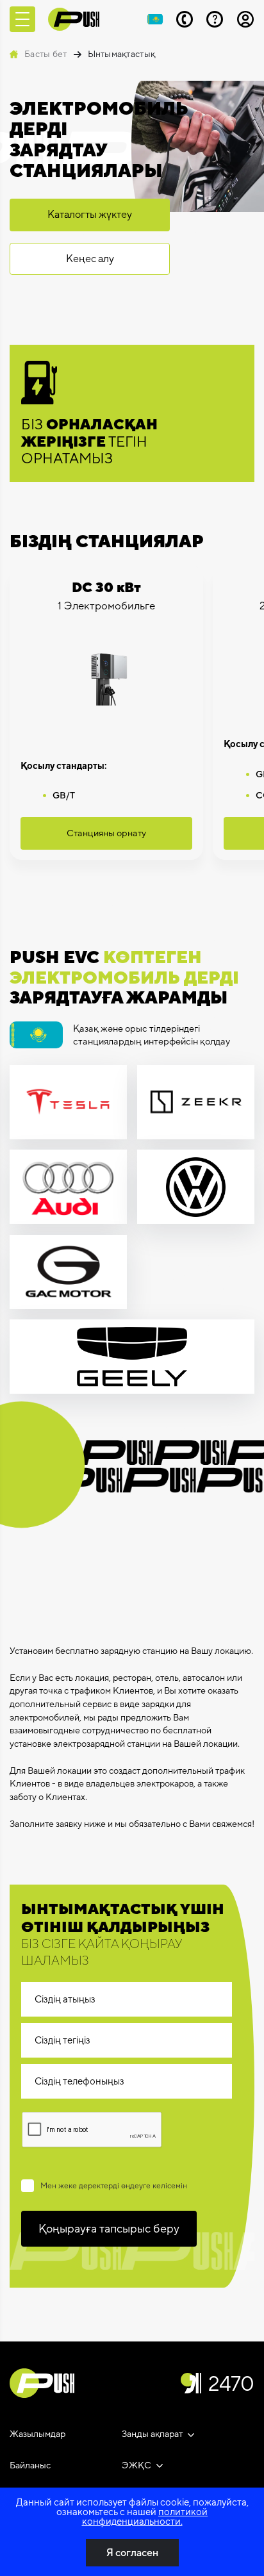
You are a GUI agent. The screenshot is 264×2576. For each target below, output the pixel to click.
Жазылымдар (37, 2434)
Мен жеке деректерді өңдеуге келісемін (114, 2186)
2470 (231, 2383)
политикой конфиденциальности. (145, 2516)
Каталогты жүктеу (90, 214)
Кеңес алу (90, 259)
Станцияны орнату (106, 833)
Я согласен (132, 2553)
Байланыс (30, 2465)
